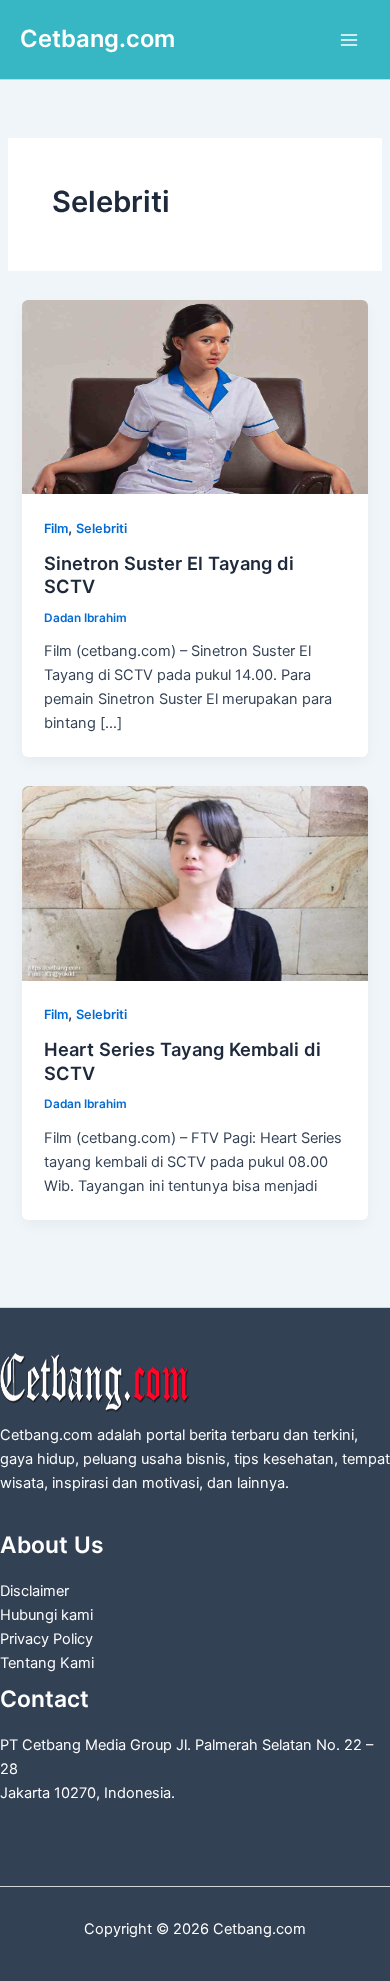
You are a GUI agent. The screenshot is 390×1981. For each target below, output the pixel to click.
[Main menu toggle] (349, 40)
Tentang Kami (47, 1663)
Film (56, 528)
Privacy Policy (46, 1639)
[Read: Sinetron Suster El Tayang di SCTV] (194, 396)
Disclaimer (34, 1591)
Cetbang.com (97, 38)
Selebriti (101, 528)
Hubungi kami (46, 1615)
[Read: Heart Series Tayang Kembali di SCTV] (194, 882)
